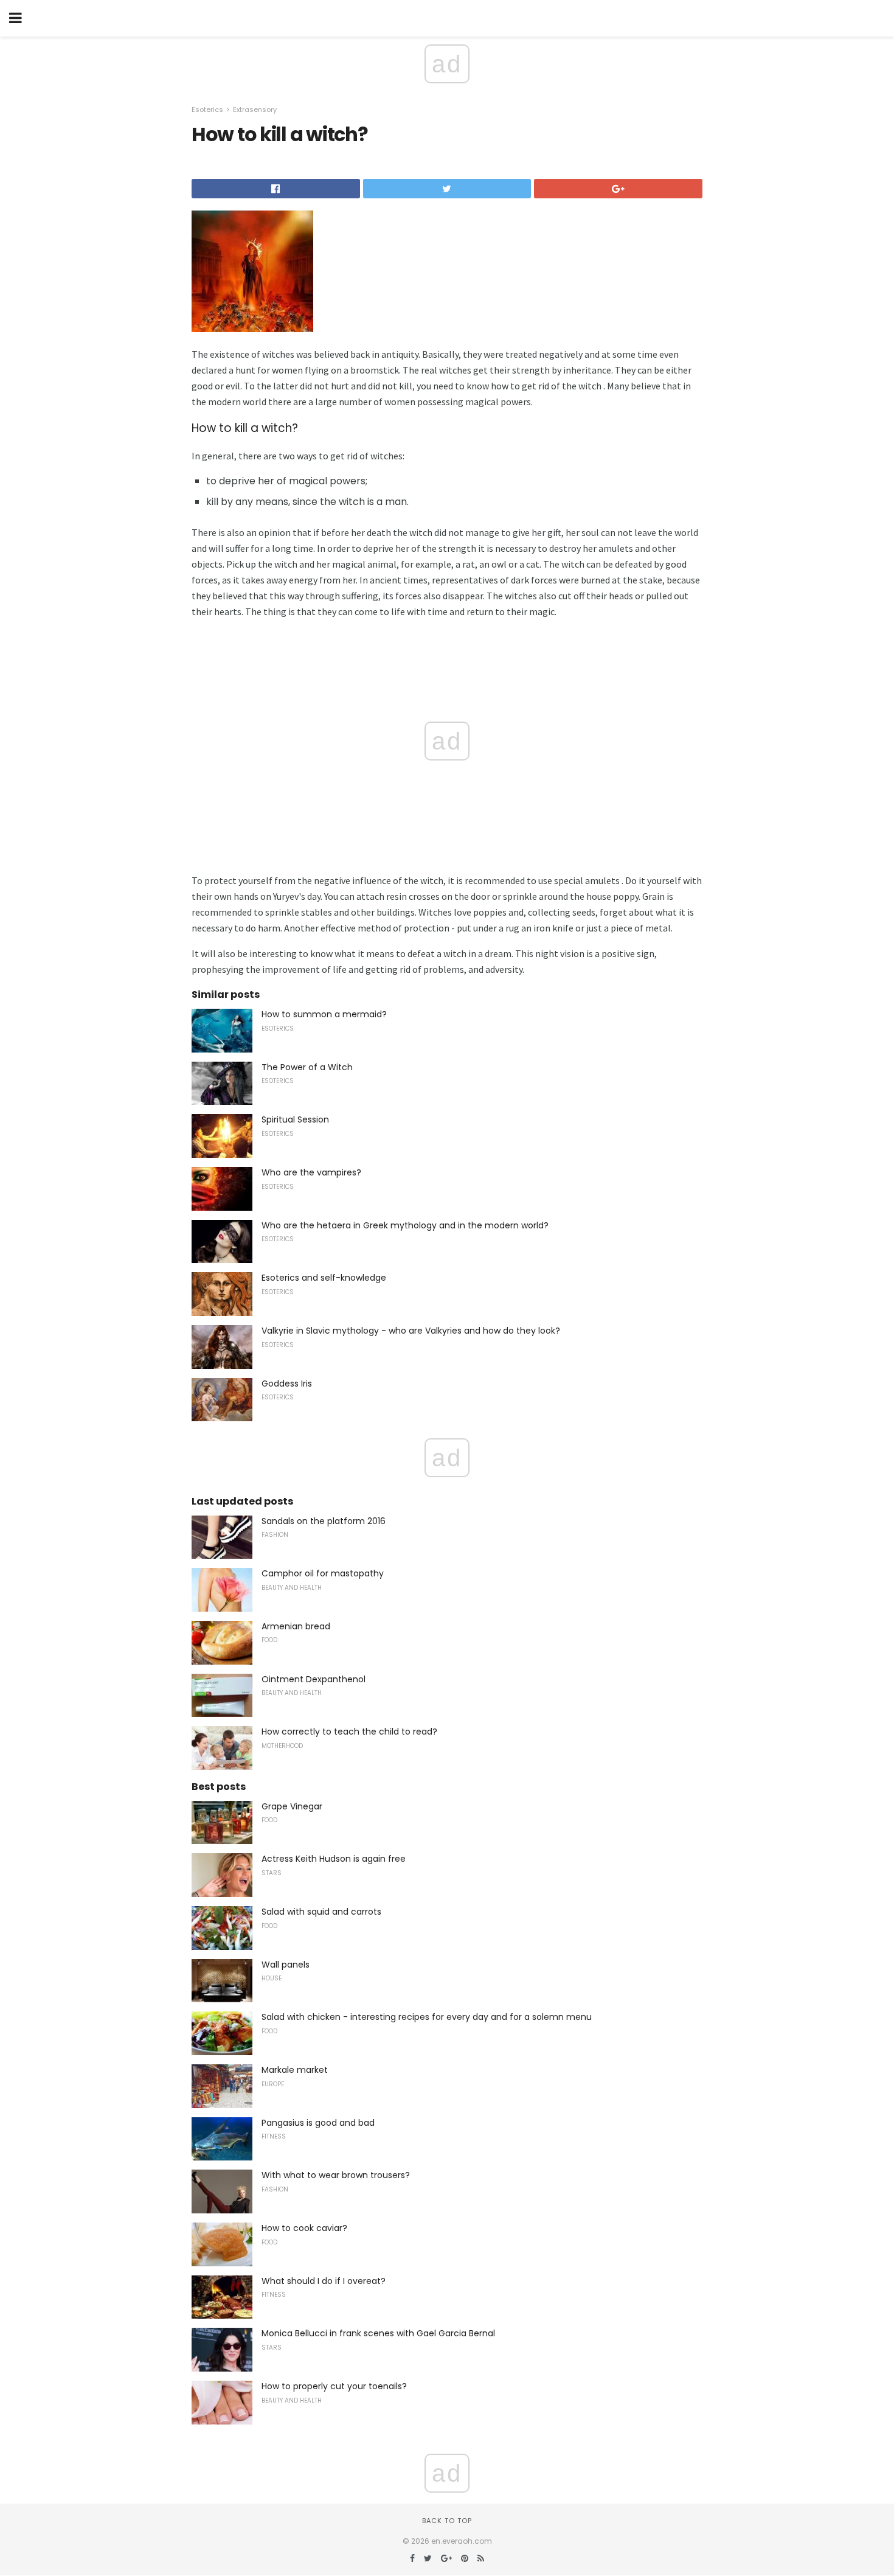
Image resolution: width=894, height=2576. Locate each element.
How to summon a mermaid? (324, 1014)
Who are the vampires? (311, 1172)
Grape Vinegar (292, 1806)
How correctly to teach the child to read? (349, 1732)
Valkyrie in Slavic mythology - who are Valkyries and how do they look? (411, 1331)
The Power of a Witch (307, 1067)
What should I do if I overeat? (324, 2281)
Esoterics (207, 110)
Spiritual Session (295, 1119)
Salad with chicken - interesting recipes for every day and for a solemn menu (427, 2017)
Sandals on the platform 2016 (324, 1521)
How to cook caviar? (304, 2228)
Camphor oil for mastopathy (323, 1573)
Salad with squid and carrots (321, 1912)
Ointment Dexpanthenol (314, 1679)
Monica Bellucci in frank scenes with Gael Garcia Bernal (378, 2333)
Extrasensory (255, 110)
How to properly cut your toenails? (334, 2386)
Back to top (447, 2521)
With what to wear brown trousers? (336, 2175)
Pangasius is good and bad (318, 2123)
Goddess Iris (287, 1384)
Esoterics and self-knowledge (324, 1278)
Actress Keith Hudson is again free (334, 1859)
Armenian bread (296, 1626)
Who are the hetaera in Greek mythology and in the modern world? (405, 1225)
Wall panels (286, 1965)
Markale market (295, 2070)
